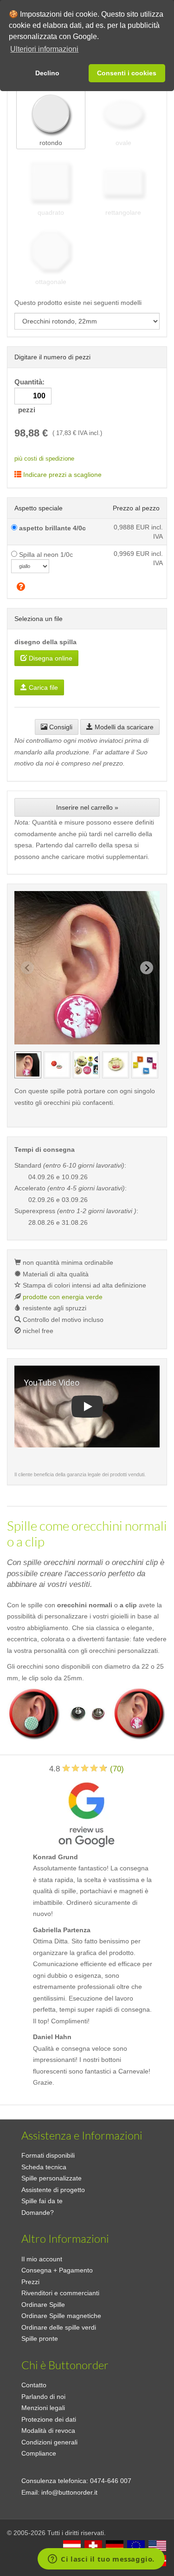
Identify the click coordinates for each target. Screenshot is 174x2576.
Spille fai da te (42, 2201)
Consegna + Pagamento (57, 2270)
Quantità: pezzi (30, 396)
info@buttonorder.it (69, 2492)
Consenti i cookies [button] (127, 73)
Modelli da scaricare (123, 727)
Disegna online (50, 658)
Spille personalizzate (52, 2178)
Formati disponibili (48, 2155)
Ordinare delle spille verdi (59, 2327)
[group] (28, 1065)
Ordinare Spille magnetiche (61, 2316)
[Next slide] (147, 968)
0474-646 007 (111, 2481)
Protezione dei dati (49, 2419)
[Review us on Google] (86, 1813)
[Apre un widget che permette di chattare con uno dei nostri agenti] (101, 2560)
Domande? (38, 2213)
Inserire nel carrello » (87, 807)
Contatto (34, 2385)
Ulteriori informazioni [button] (44, 49)
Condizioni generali (49, 2442)
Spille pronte (40, 2338)
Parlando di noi (43, 2397)
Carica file (42, 687)
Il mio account (42, 2259)
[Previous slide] (27, 968)
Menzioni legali (43, 2408)
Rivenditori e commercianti (60, 2293)
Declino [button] (47, 73)
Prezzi (30, 2282)
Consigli (60, 727)
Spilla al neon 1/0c (45, 555)
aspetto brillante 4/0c (52, 528)
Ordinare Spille (43, 2305)
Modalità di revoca (48, 2431)
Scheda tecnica (44, 2167)
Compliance (39, 2453)
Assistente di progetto (53, 2190)
